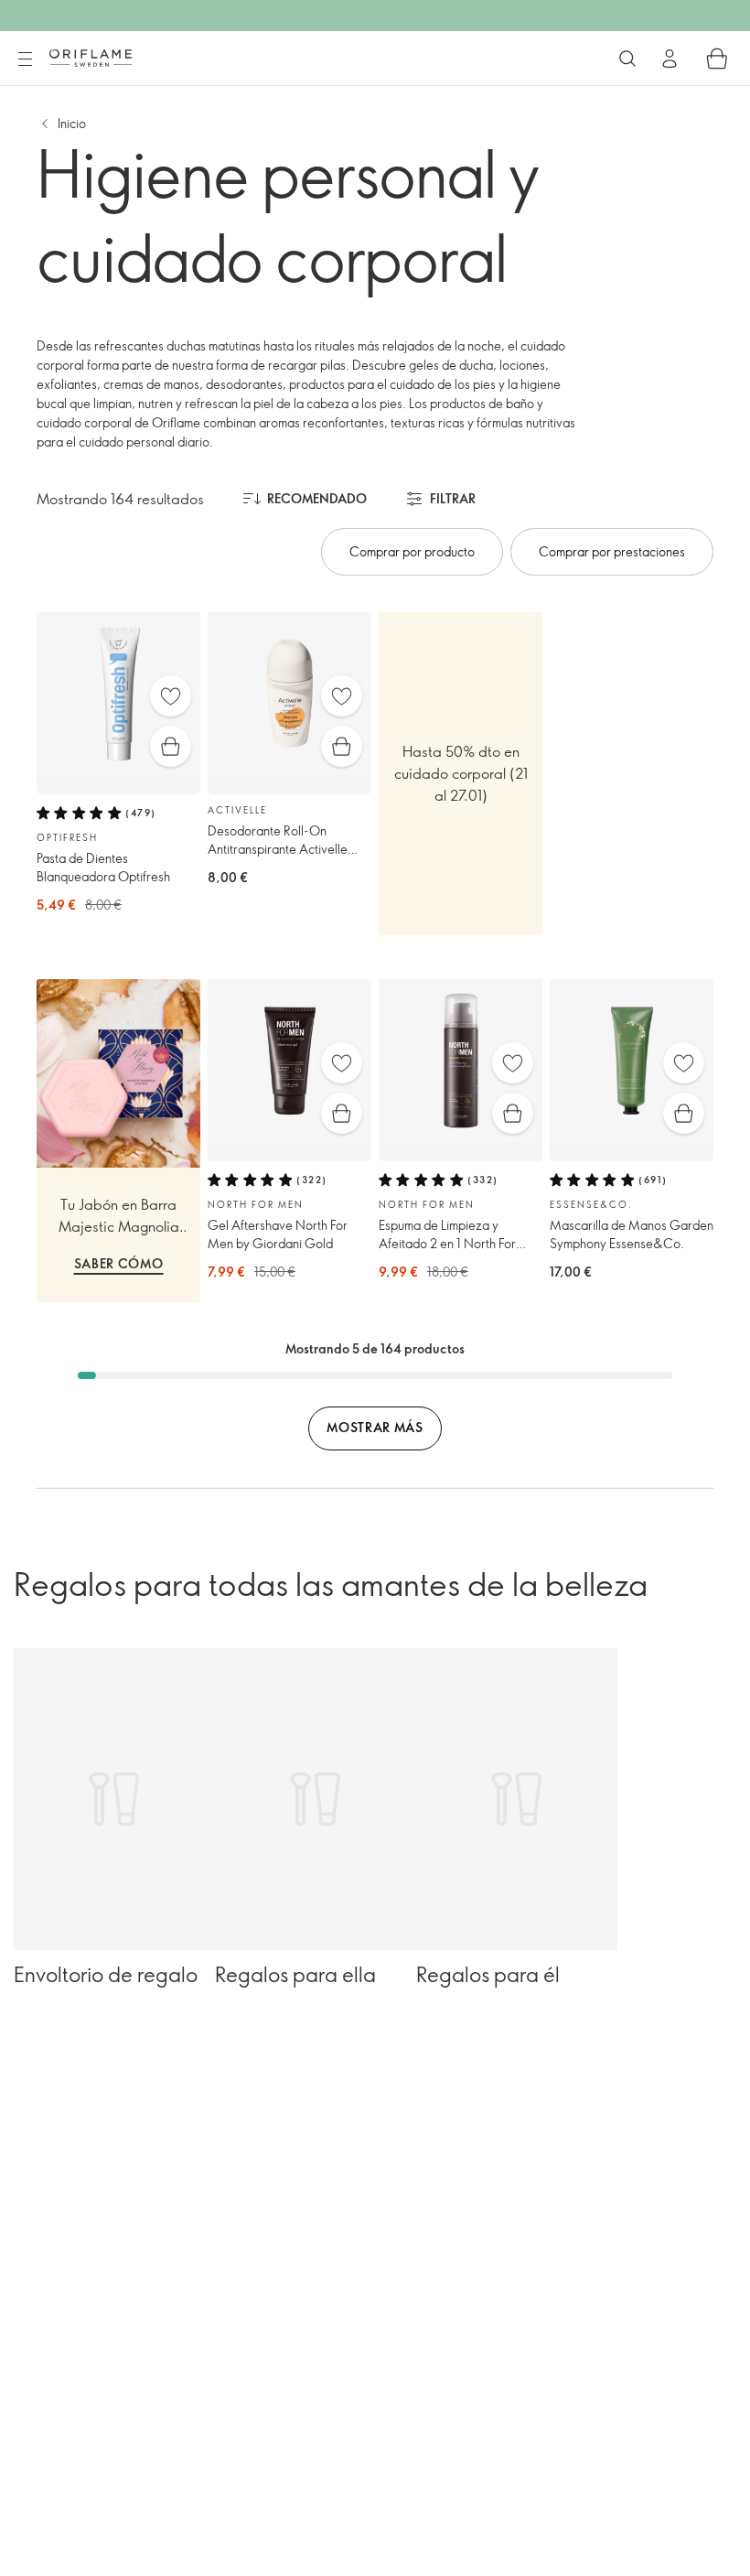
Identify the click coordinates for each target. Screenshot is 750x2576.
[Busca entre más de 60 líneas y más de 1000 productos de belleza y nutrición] (627, 59)
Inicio (72, 123)
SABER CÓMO (119, 1263)
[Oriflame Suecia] (91, 58)
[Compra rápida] (171, 746)
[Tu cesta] (717, 59)
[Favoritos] (171, 696)
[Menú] (25, 59)
